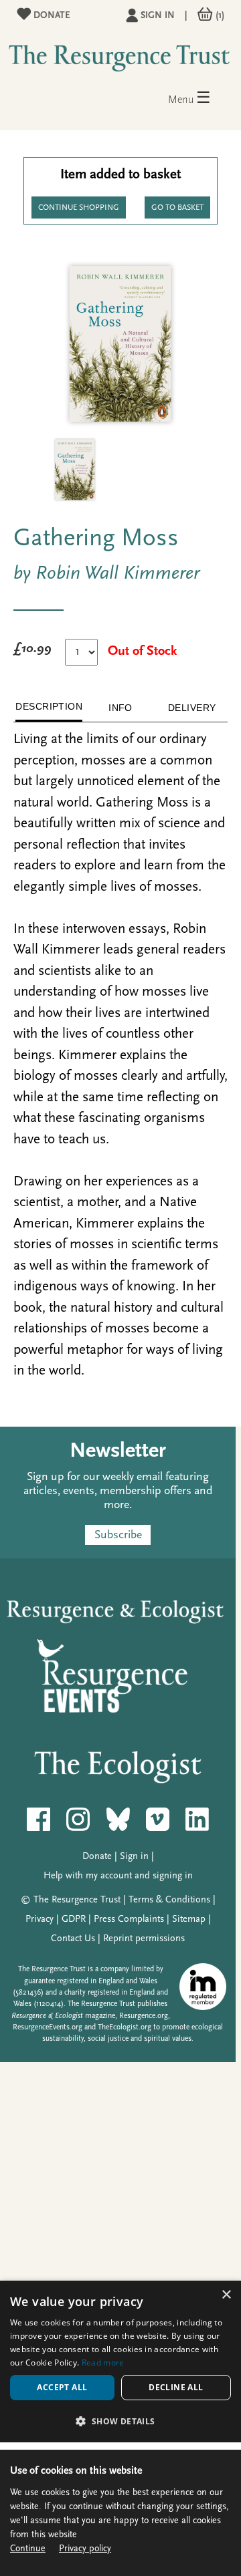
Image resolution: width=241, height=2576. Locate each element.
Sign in (158, 16)
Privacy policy (85, 2549)
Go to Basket (177, 208)
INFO (120, 708)
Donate (51, 16)
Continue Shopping (79, 208)
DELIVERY (192, 708)
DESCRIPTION (49, 706)
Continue (28, 2549)
